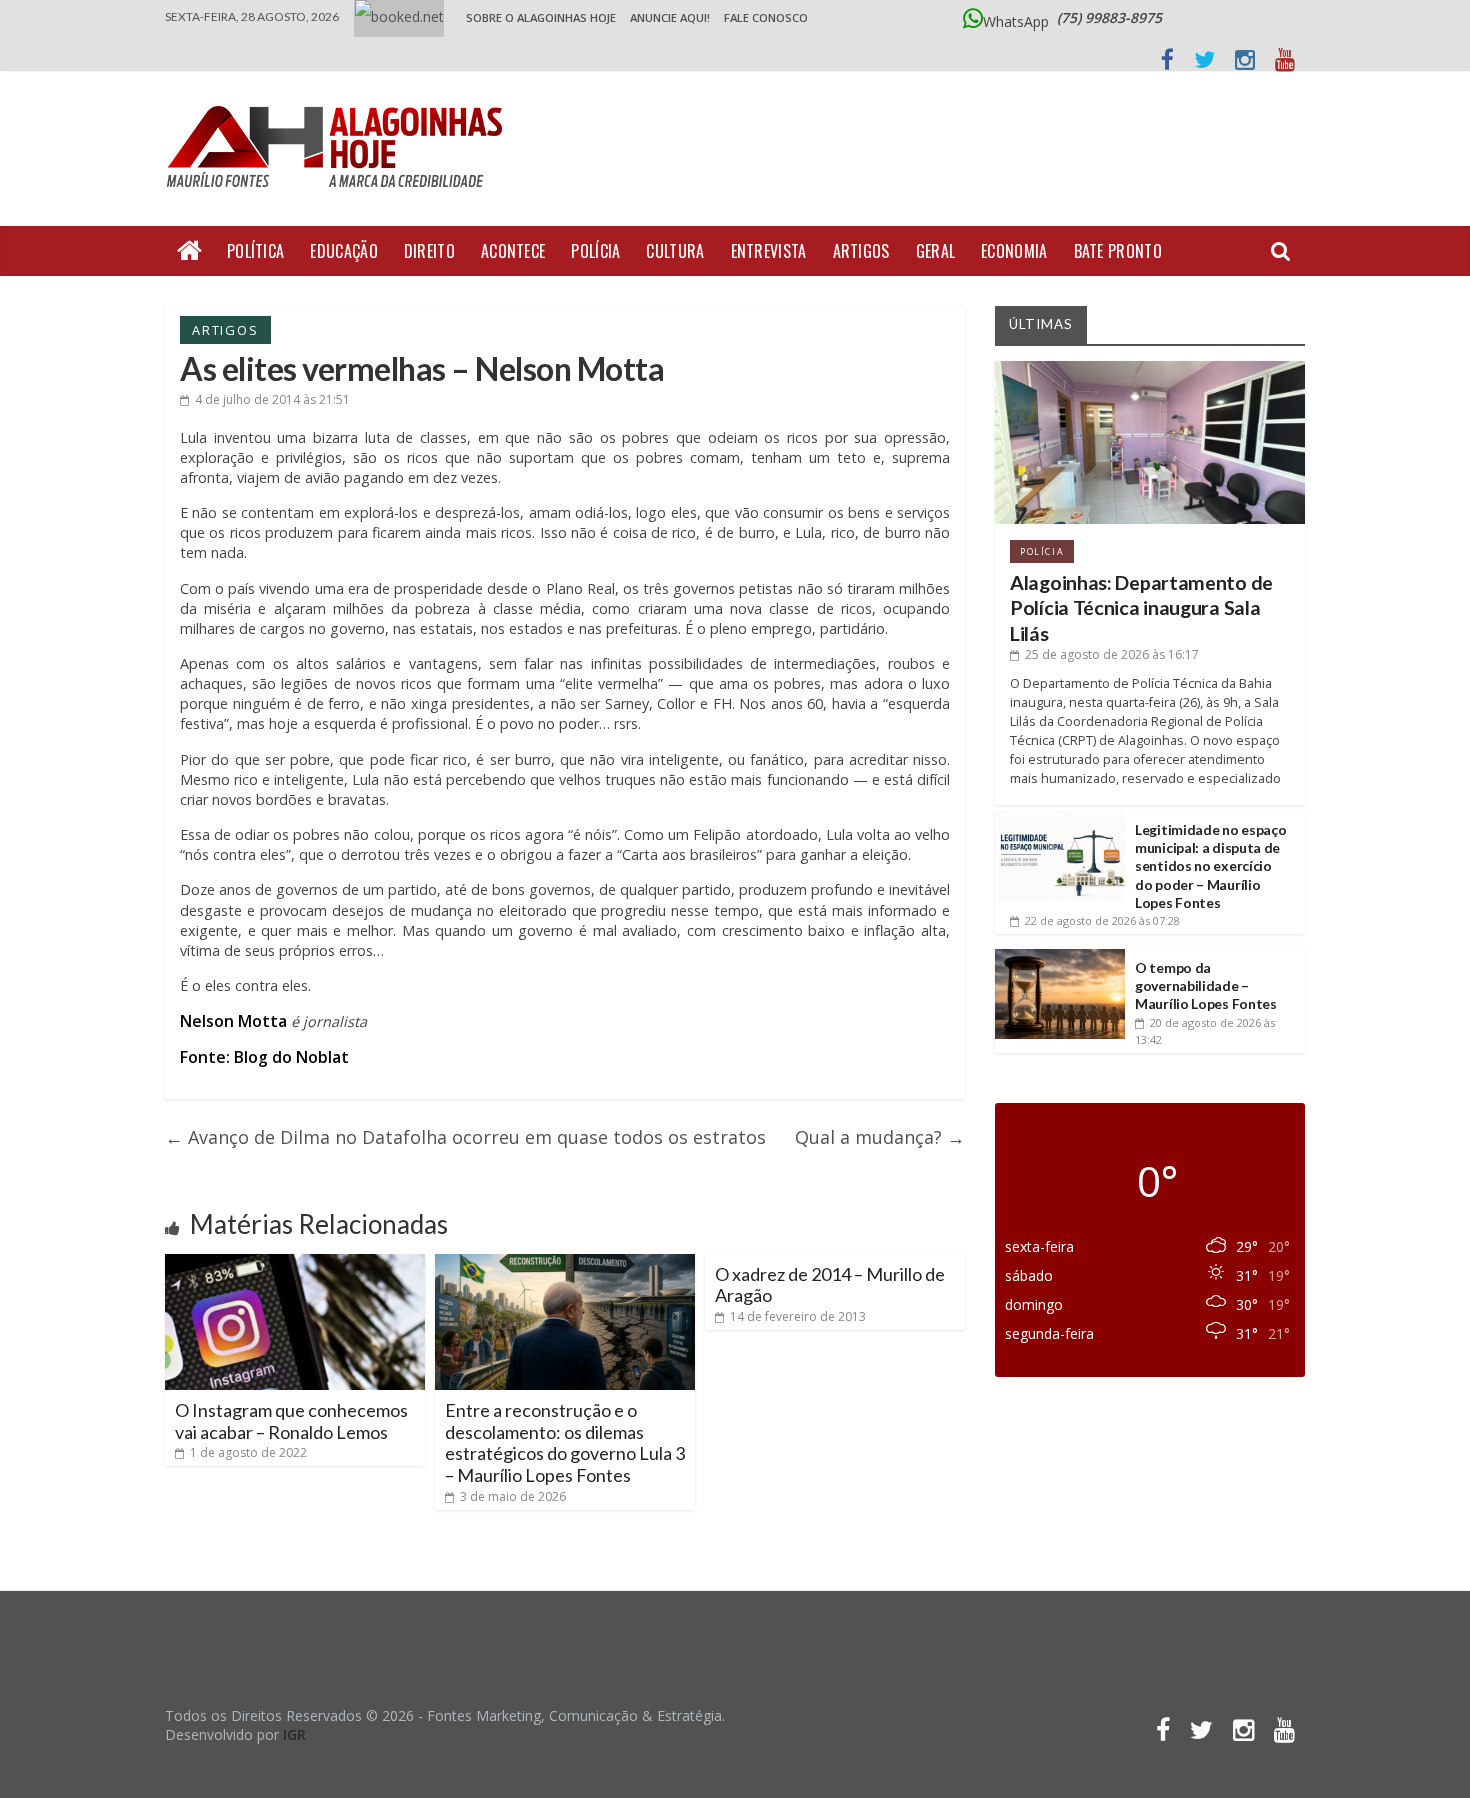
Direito (429, 251)
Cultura (675, 251)
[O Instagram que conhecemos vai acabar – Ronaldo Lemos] (295, 1262)
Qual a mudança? (880, 1137)
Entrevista (769, 251)
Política (255, 251)
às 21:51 (272, 399)
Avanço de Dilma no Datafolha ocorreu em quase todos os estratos (465, 1137)
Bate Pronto (1118, 251)
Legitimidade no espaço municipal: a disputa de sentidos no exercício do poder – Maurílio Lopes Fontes (1210, 866)
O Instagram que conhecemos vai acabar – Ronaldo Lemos (291, 1421)
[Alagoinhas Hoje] (340, 99)
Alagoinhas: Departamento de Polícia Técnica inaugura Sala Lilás (1141, 608)
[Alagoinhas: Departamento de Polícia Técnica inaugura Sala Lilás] (1150, 368)
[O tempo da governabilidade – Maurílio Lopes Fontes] (1060, 956)
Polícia (595, 251)
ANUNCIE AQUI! (670, 17)
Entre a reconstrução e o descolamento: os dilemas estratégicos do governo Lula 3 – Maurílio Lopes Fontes (565, 1442)
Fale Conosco (766, 17)
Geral (936, 251)
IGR (294, 1734)
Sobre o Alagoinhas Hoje (541, 17)
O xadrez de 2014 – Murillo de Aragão (830, 1285)
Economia (1014, 251)
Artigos (861, 251)
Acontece (513, 251)
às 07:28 (1102, 920)
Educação (343, 251)
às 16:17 (1112, 654)
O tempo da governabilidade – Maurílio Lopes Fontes (1206, 985)
